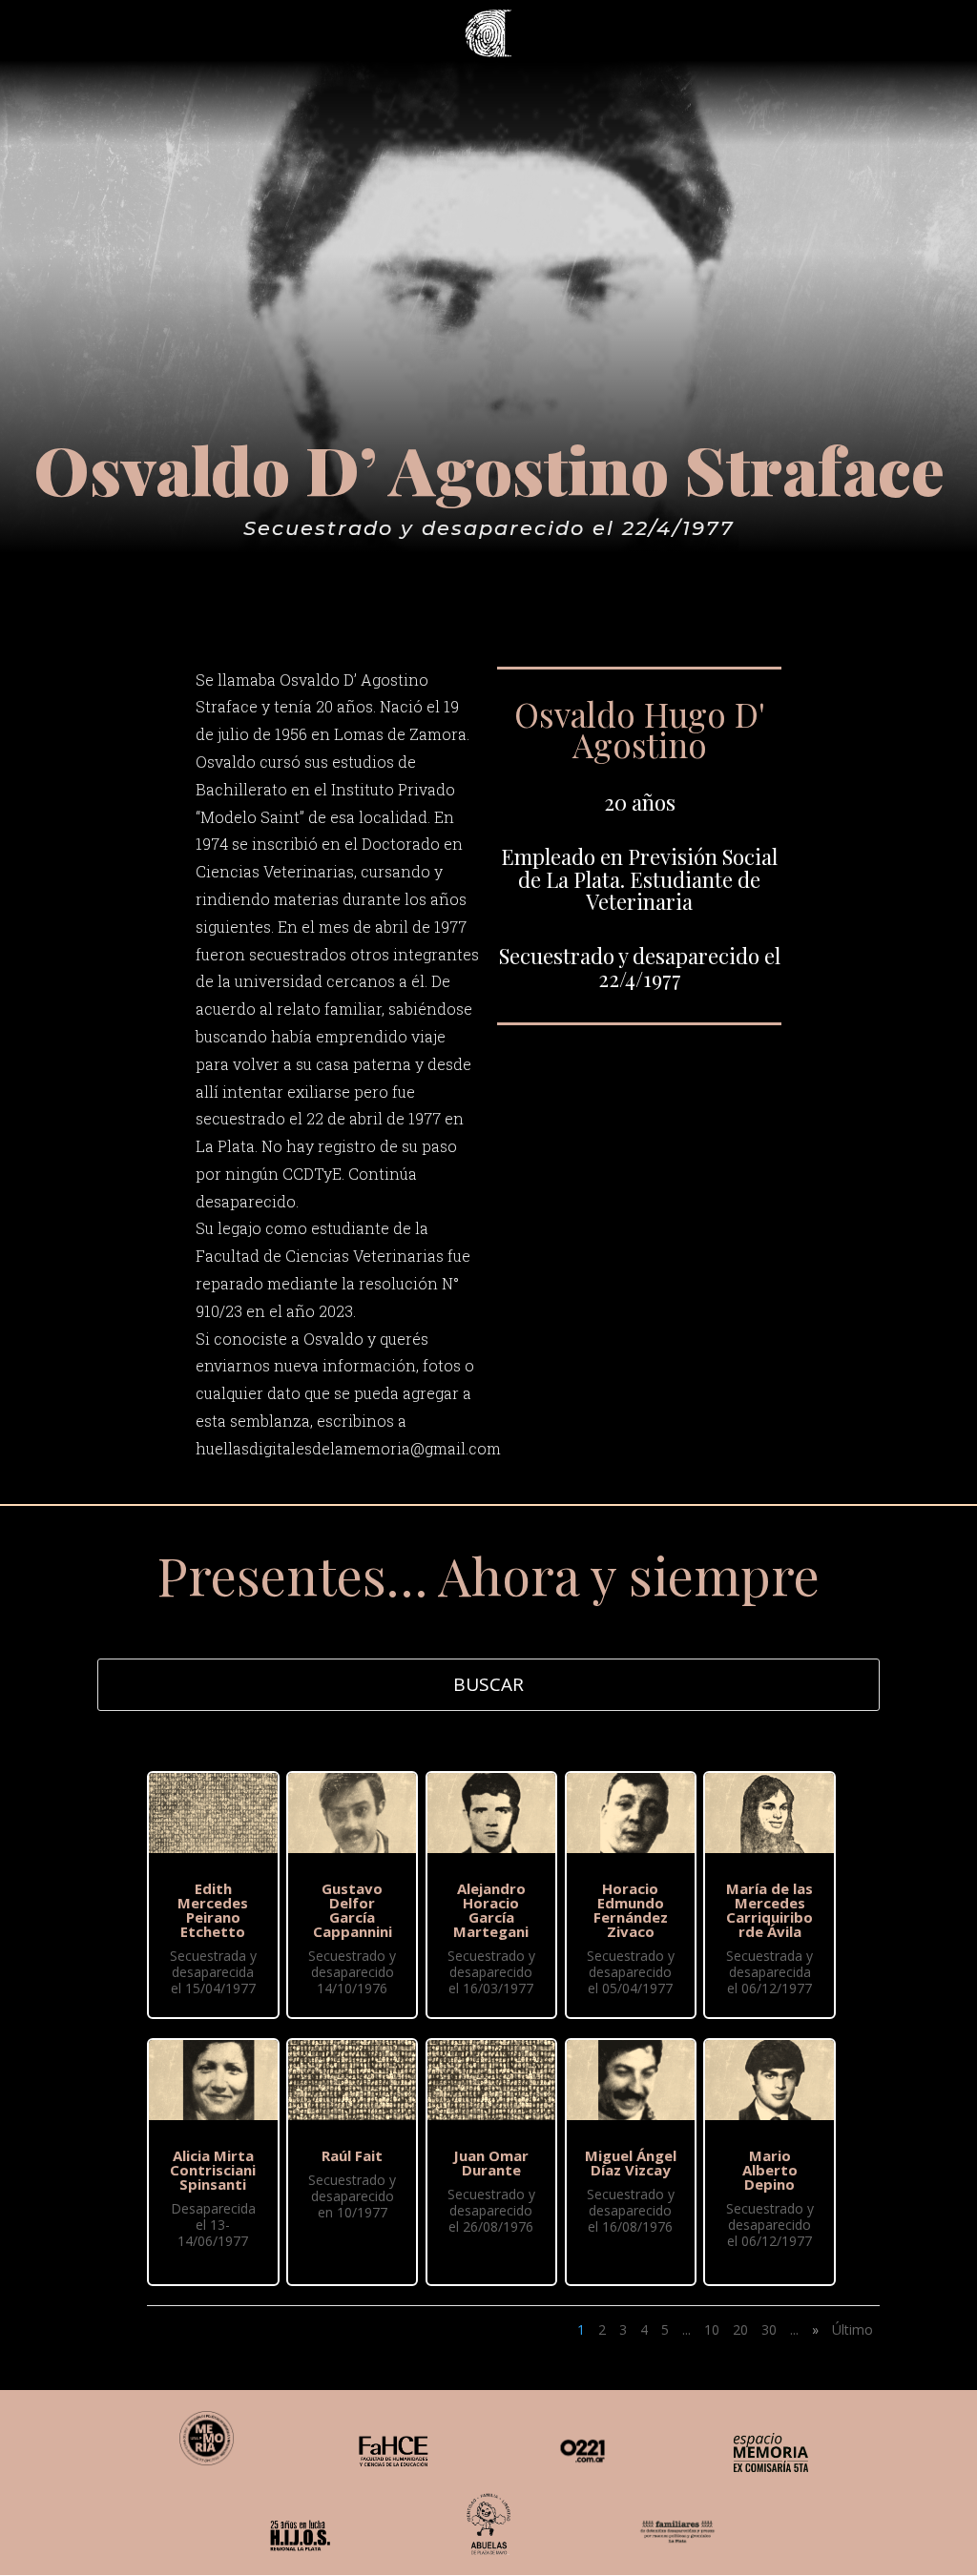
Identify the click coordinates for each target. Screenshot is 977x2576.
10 (712, 2329)
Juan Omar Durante (491, 2163)
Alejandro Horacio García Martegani (491, 1910)
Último (852, 2329)
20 (740, 2329)
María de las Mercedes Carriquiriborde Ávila (769, 1910)
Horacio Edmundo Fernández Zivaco (631, 1910)
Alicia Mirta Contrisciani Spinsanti (213, 2170)
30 (769, 2329)
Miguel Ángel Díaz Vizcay (631, 2163)
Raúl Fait (352, 2155)
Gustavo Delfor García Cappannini (353, 1910)
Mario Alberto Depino (770, 2170)
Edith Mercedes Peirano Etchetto (213, 1910)
